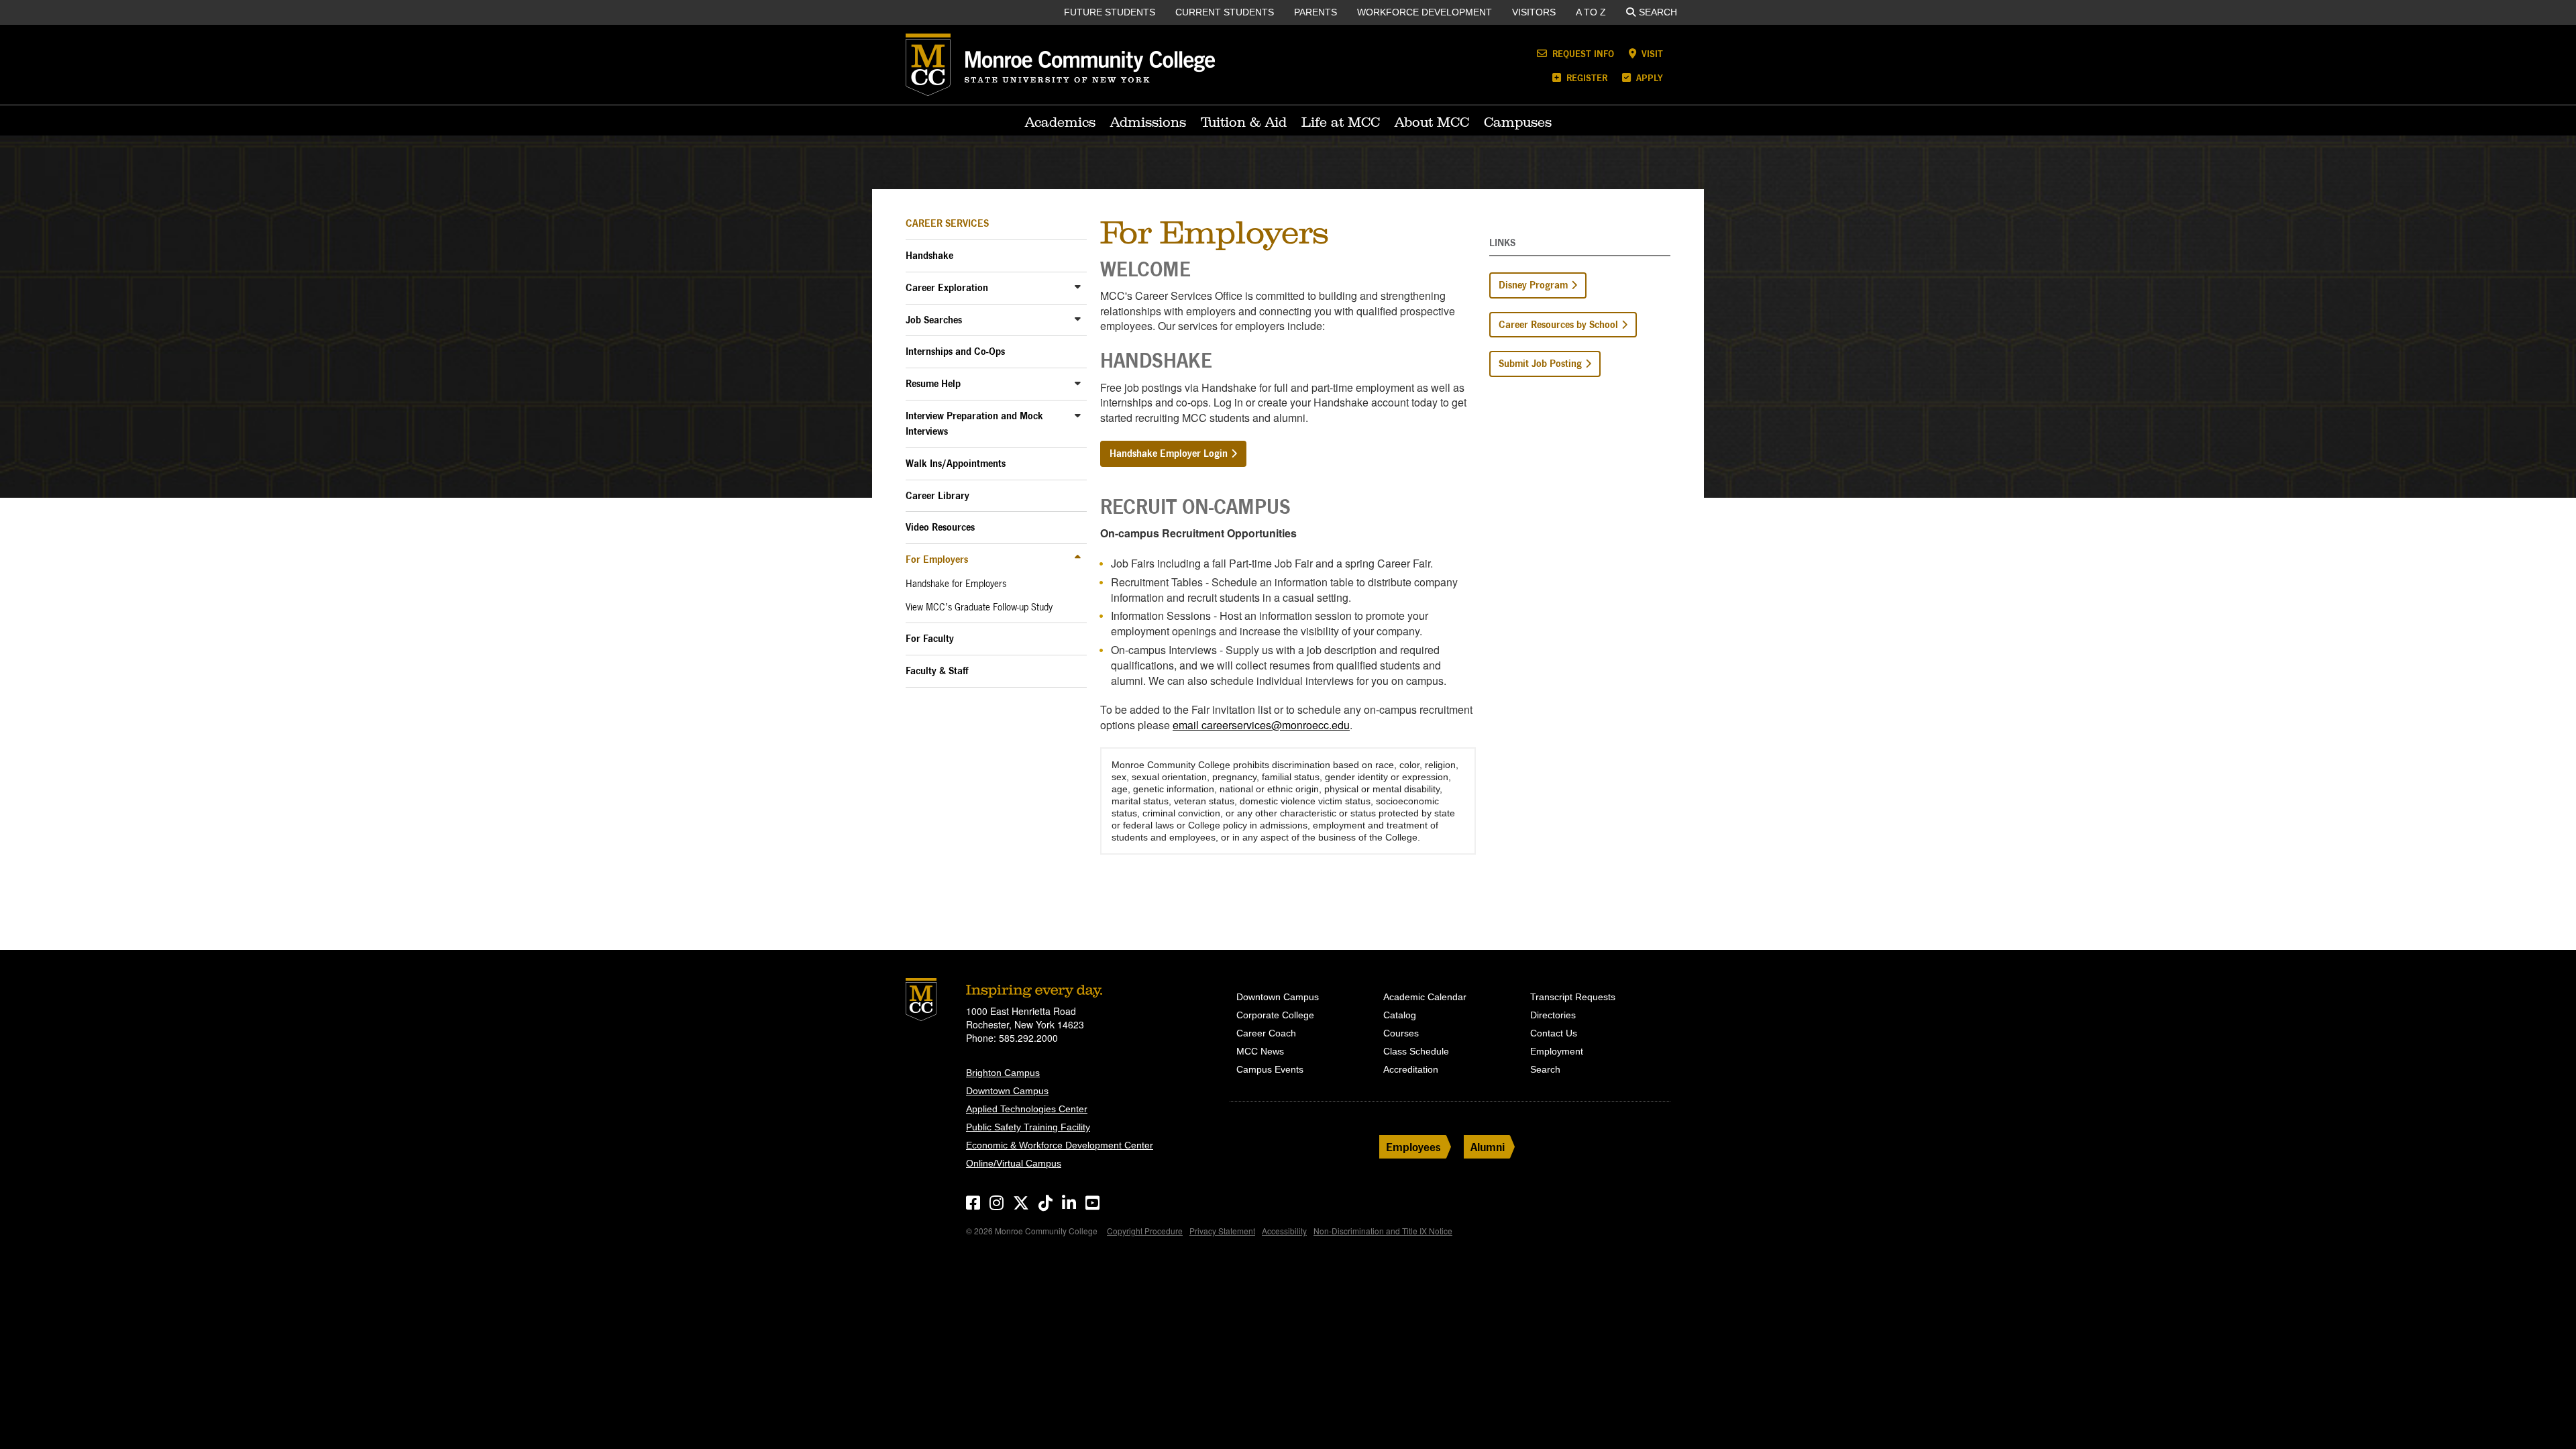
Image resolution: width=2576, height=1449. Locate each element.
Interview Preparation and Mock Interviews (974, 423)
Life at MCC (1341, 122)
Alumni (1488, 1147)
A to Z (1591, 12)
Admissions (1148, 122)
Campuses (1518, 122)
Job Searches (934, 320)
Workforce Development (1425, 12)
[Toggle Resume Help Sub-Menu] (1078, 383)
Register (1586, 77)
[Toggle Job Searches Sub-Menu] (1078, 319)
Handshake (929, 255)
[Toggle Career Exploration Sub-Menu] (1078, 287)
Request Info (1582, 53)
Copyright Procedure (1145, 1231)
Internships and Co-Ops (955, 351)
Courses (1401, 1033)
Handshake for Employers (956, 584)
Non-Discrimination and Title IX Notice (1383, 1231)
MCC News (1260, 1051)
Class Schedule (1416, 1051)
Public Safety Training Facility (1028, 1127)
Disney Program (1533, 285)
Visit (1651, 53)
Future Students (1110, 12)
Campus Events (1270, 1069)
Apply (1648, 77)
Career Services (947, 223)
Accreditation (1411, 1069)
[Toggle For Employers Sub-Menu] (1078, 558)
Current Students (1225, 12)
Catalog (1400, 1015)
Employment (1557, 1051)
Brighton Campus (1003, 1073)
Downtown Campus (1007, 1091)
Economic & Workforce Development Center (1060, 1145)
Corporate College (1275, 1015)
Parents (1316, 12)
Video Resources (940, 527)
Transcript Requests (1573, 997)
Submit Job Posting (1540, 363)
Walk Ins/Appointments (956, 463)
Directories (1553, 1015)
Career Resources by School (1558, 324)
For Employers (937, 559)
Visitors (1534, 12)
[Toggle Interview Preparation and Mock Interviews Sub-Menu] (1078, 415)
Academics (1060, 122)
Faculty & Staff (937, 670)
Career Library (937, 495)
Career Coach (1266, 1033)
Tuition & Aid (1244, 122)
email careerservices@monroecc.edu (1261, 725)
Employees (1413, 1147)
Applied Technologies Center (1027, 1109)
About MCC (1432, 122)
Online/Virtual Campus (1014, 1163)
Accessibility (1284, 1231)
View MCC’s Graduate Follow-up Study (979, 607)
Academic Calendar (1425, 997)
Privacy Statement (1222, 1231)
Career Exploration (947, 287)
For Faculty (930, 638)
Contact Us (1554, 1033)
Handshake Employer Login (1169, 453)
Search (1658, 12)
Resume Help (933, 383)
